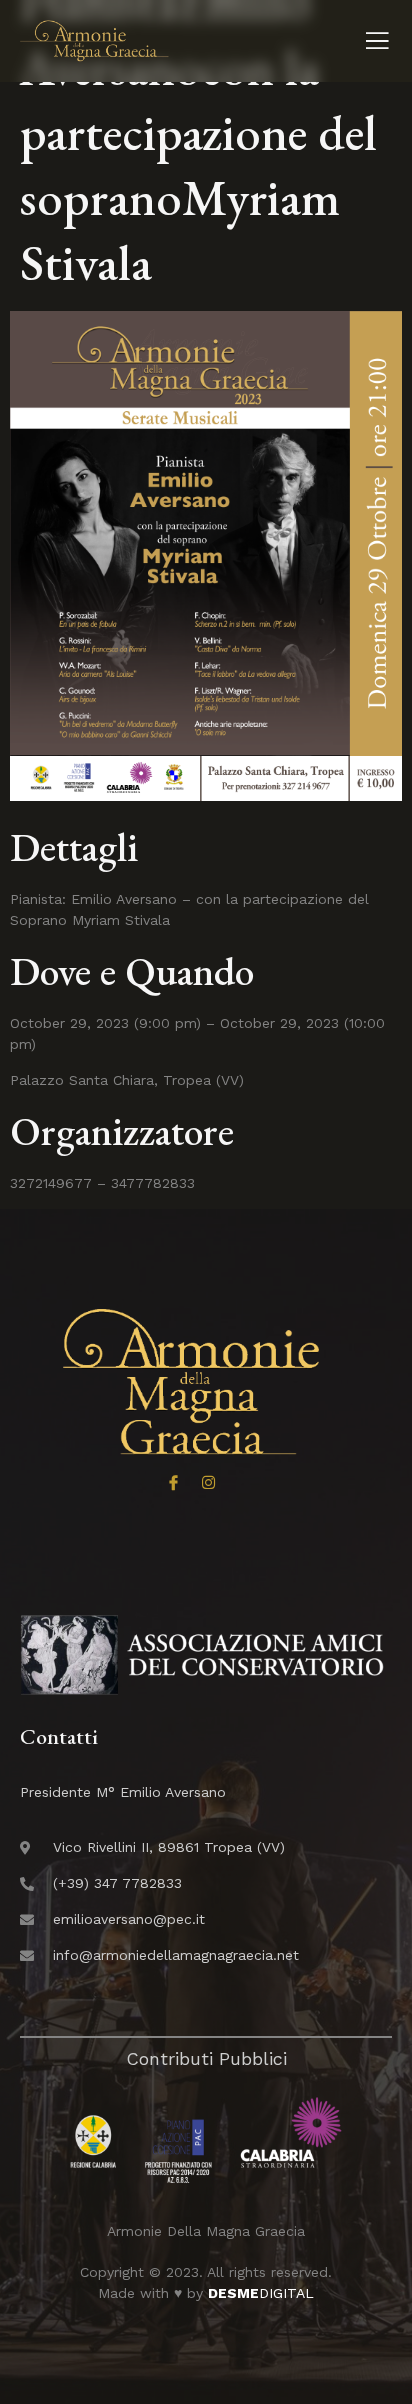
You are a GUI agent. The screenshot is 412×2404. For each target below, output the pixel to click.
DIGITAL (261, 2293)
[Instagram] (208, 1482)
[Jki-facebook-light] (173, 1482)
